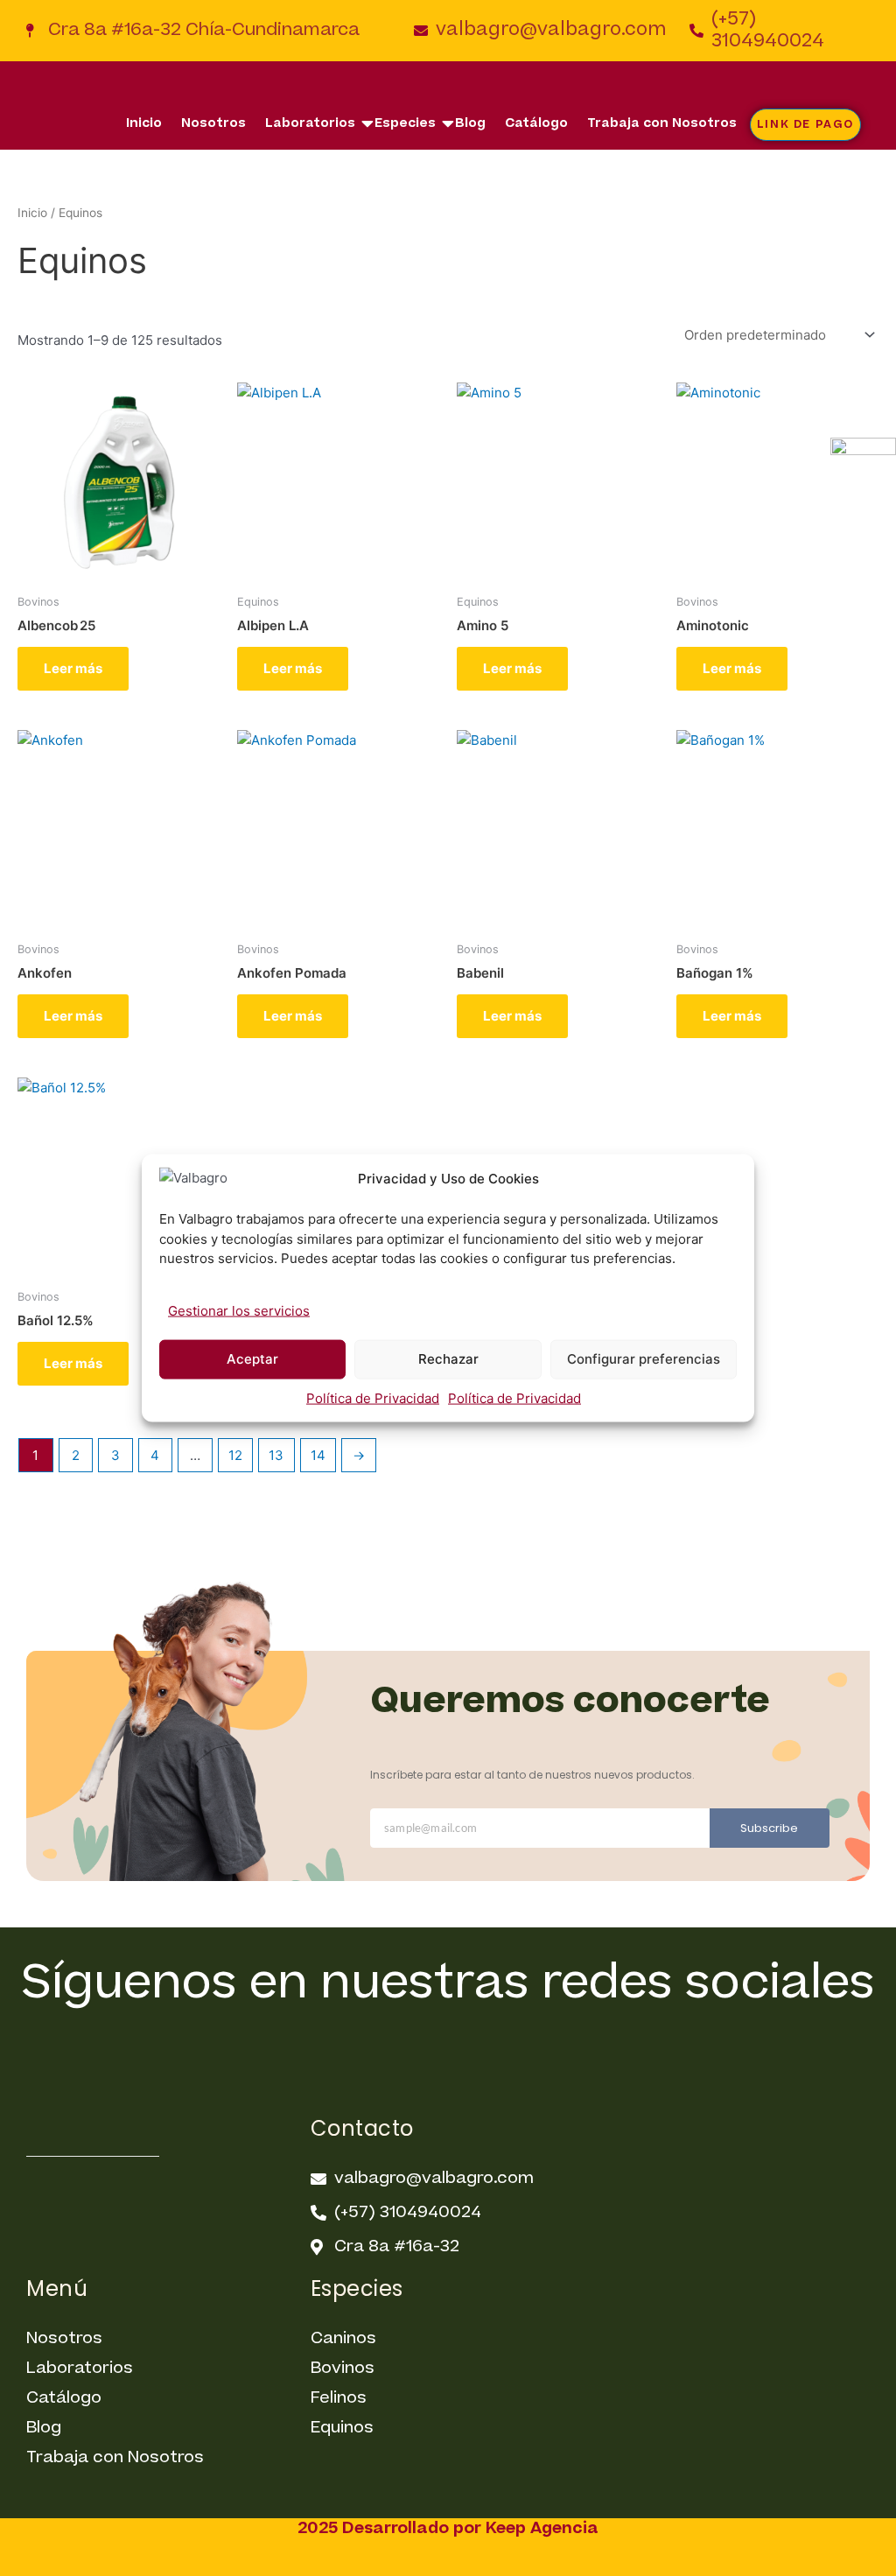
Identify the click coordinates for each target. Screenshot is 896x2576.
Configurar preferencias (644, 1359)
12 (235, 1455)
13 (276, 1455)
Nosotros (213, 123)
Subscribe (769, 1828)
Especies (405, 123)
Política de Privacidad (373, 1397)
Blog (470, 123)
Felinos (339, 2398)
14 (318, 1455)
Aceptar (252, 1359)
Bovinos (343, 2368)
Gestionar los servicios (239, 1310)
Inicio (144, 123)
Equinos (342, 2428)
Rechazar (448, 1359)
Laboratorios (310, 123)
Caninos (343, 2338)
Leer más (73, 668)
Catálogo (536, 123)
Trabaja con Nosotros (662, 123)
